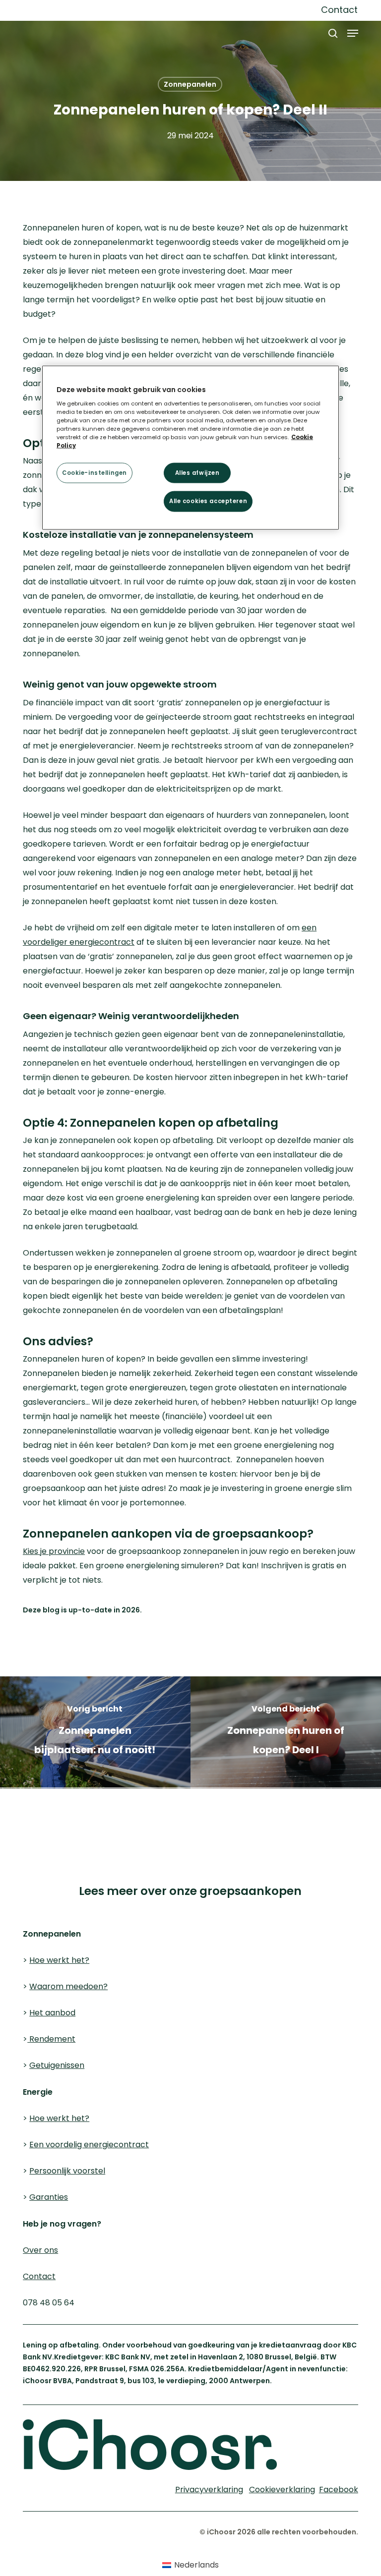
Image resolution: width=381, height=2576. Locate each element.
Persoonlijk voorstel (67, 2171)
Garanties (49, 2197)
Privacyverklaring (149, 1816)
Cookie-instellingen (95, 472)
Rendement (51, 2039)
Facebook (339, 2490)
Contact (39, 2276)
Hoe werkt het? (59, 1960)
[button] (353, 33)
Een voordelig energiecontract (89, 2145)
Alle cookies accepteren (208, 501)
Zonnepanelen (190, 84)
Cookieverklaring (52, 1816)
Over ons (40, 2250)
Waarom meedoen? (68, 1986)
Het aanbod (52, 2013)
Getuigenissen (57, 2065)
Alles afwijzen (197, 472)
